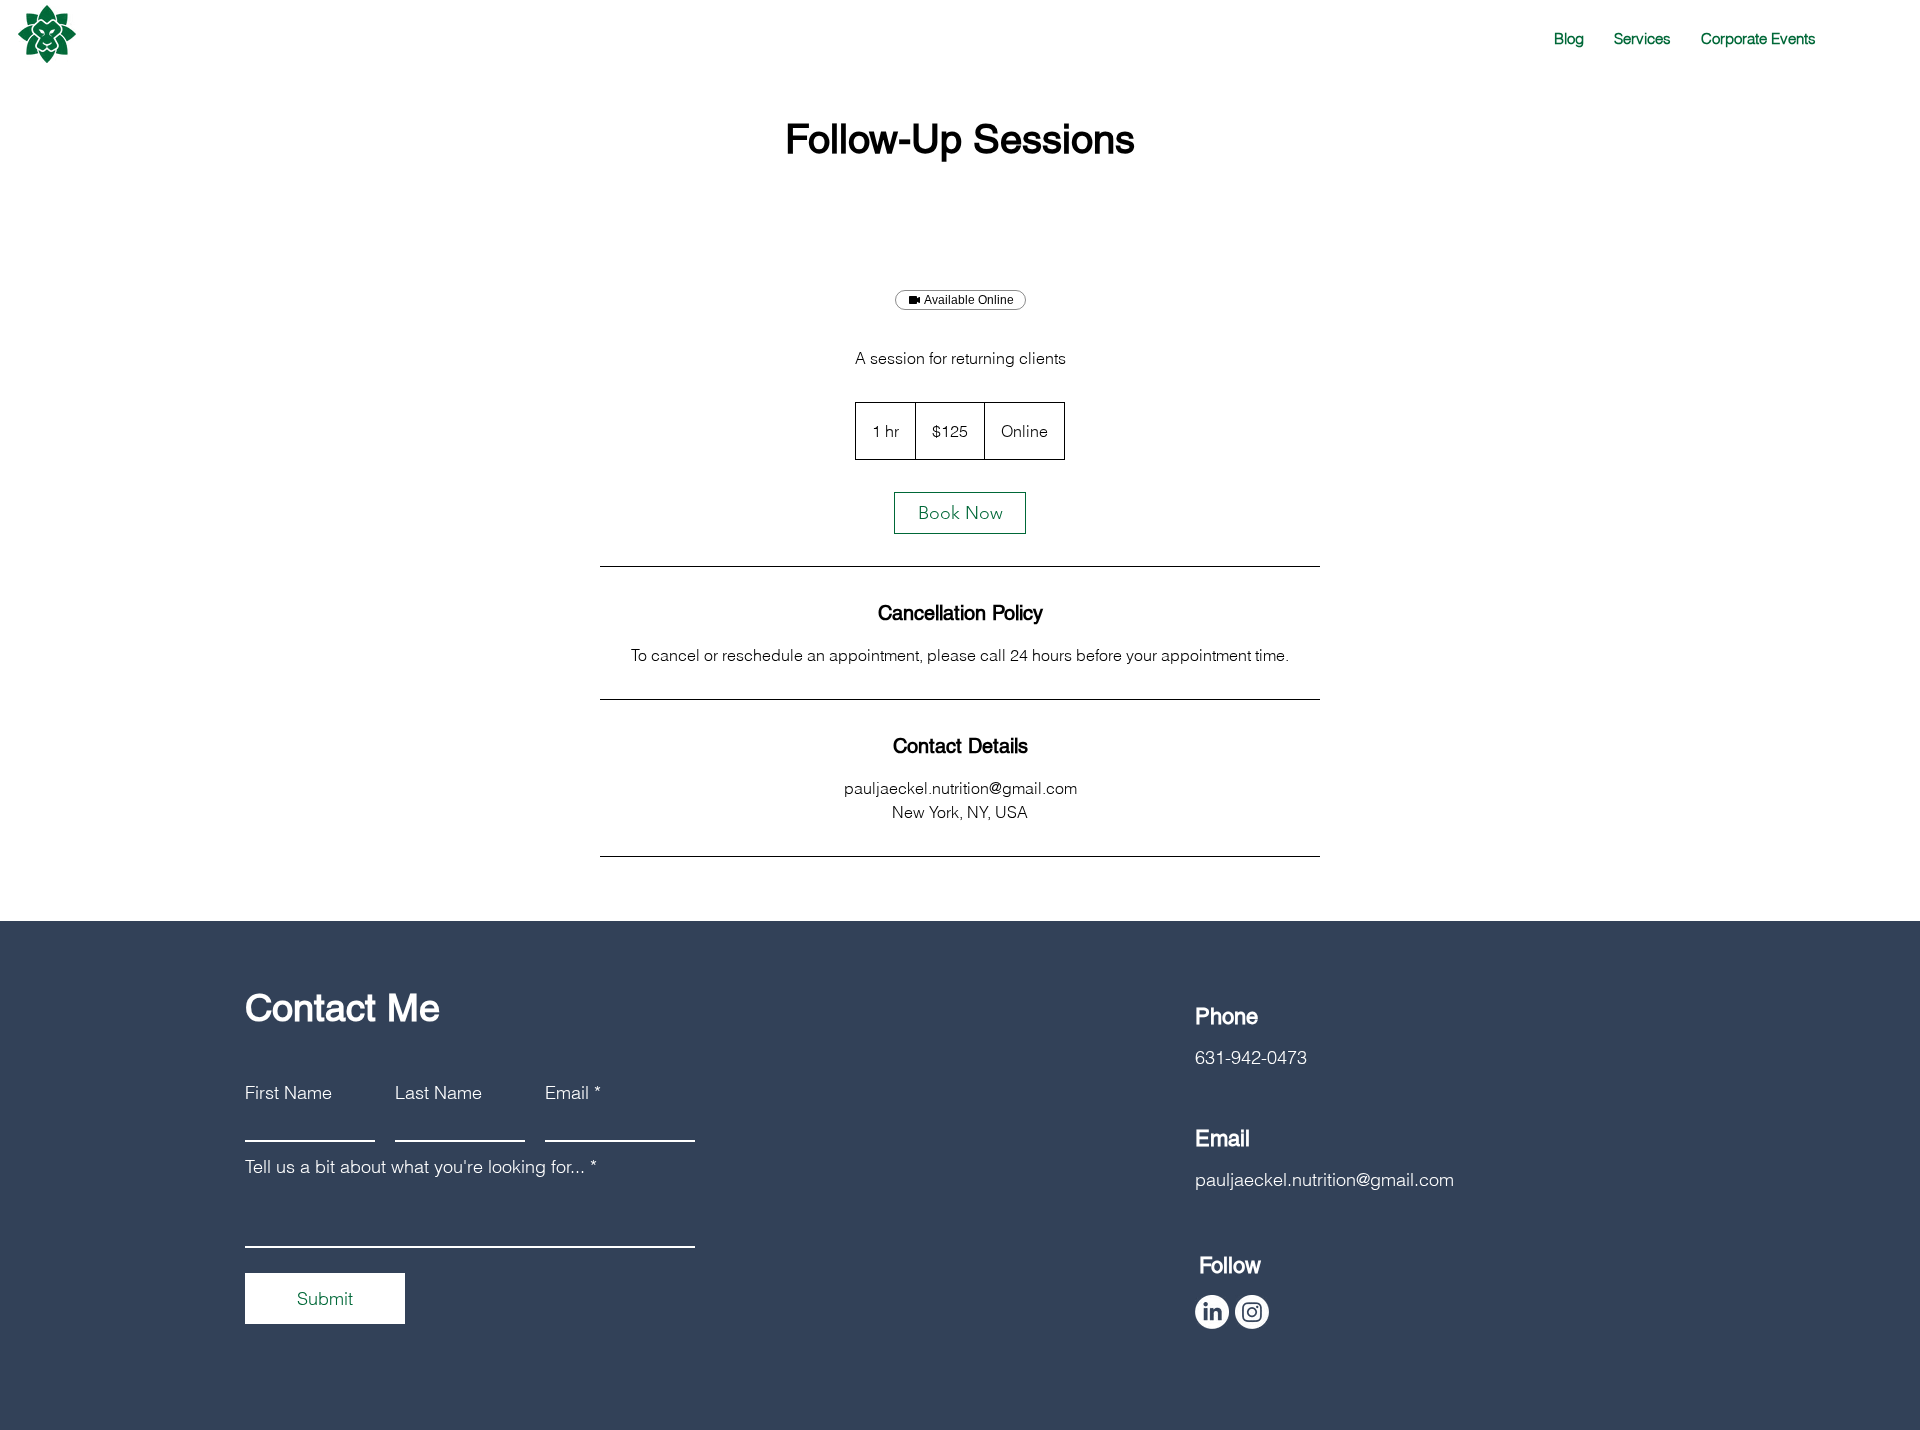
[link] (960, 513)
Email (567, 1093)
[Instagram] (1252, 1312)
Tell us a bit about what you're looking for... (415, 1167)
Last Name (438, 1093)
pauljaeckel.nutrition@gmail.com (1324, 1179)
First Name (288, 1093)
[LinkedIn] (1212, 1312)
